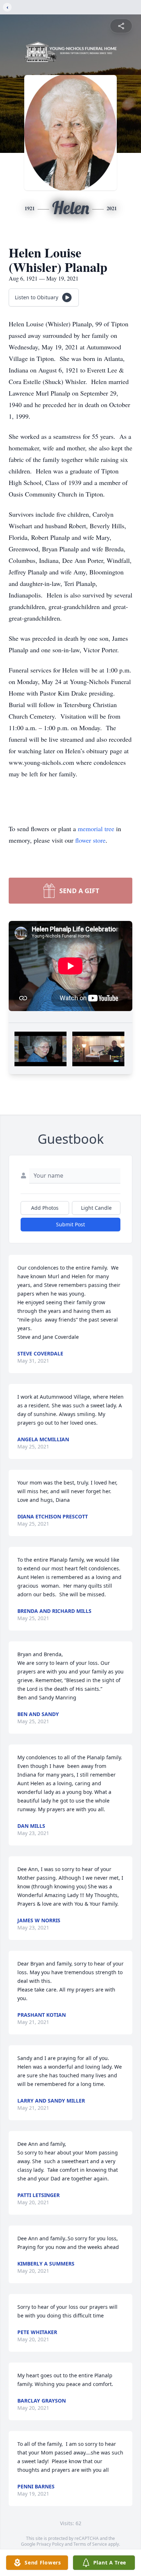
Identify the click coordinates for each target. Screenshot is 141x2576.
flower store (90, 840)
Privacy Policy (50, 2544)
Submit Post (70, 1224)
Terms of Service (90, 2544)
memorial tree (96, 829)
